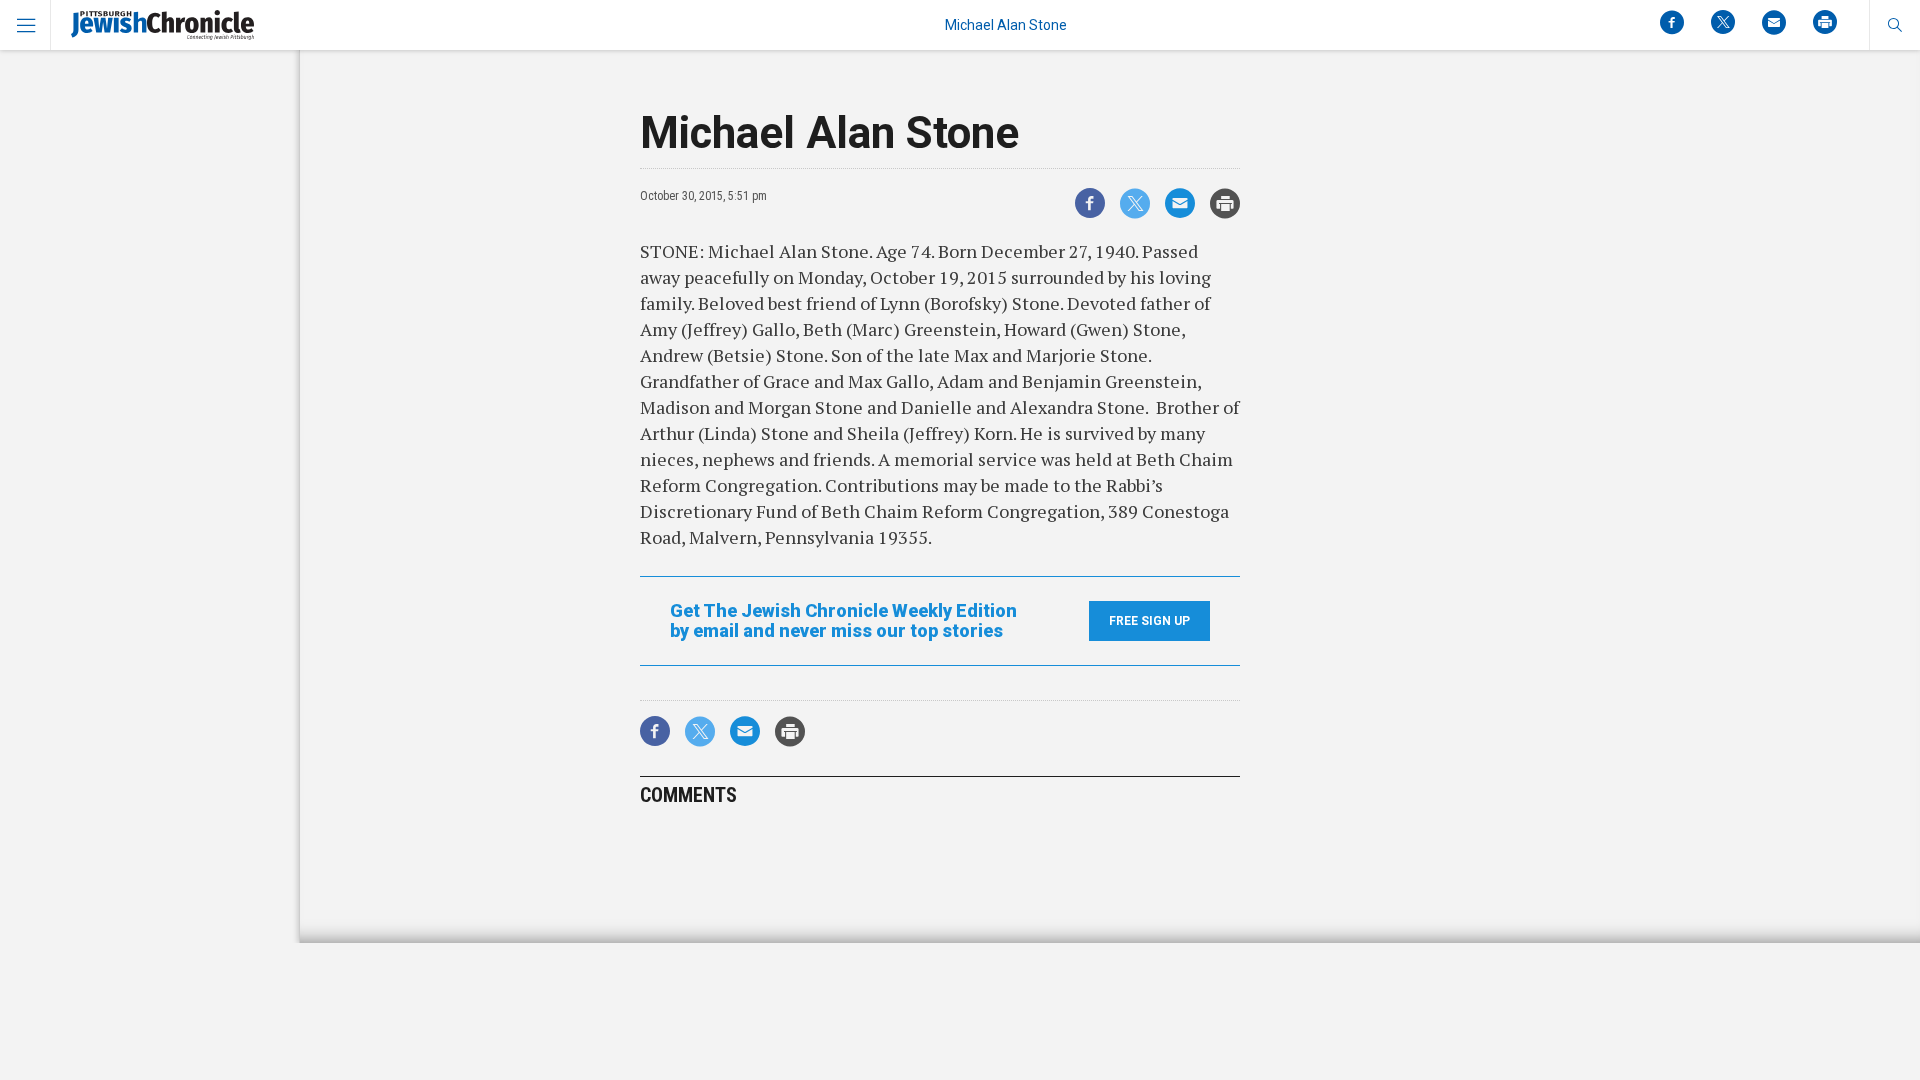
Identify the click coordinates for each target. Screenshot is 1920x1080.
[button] (1894, 25)
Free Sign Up (1149, 621)
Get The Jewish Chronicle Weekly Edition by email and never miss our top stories (843, 621)
